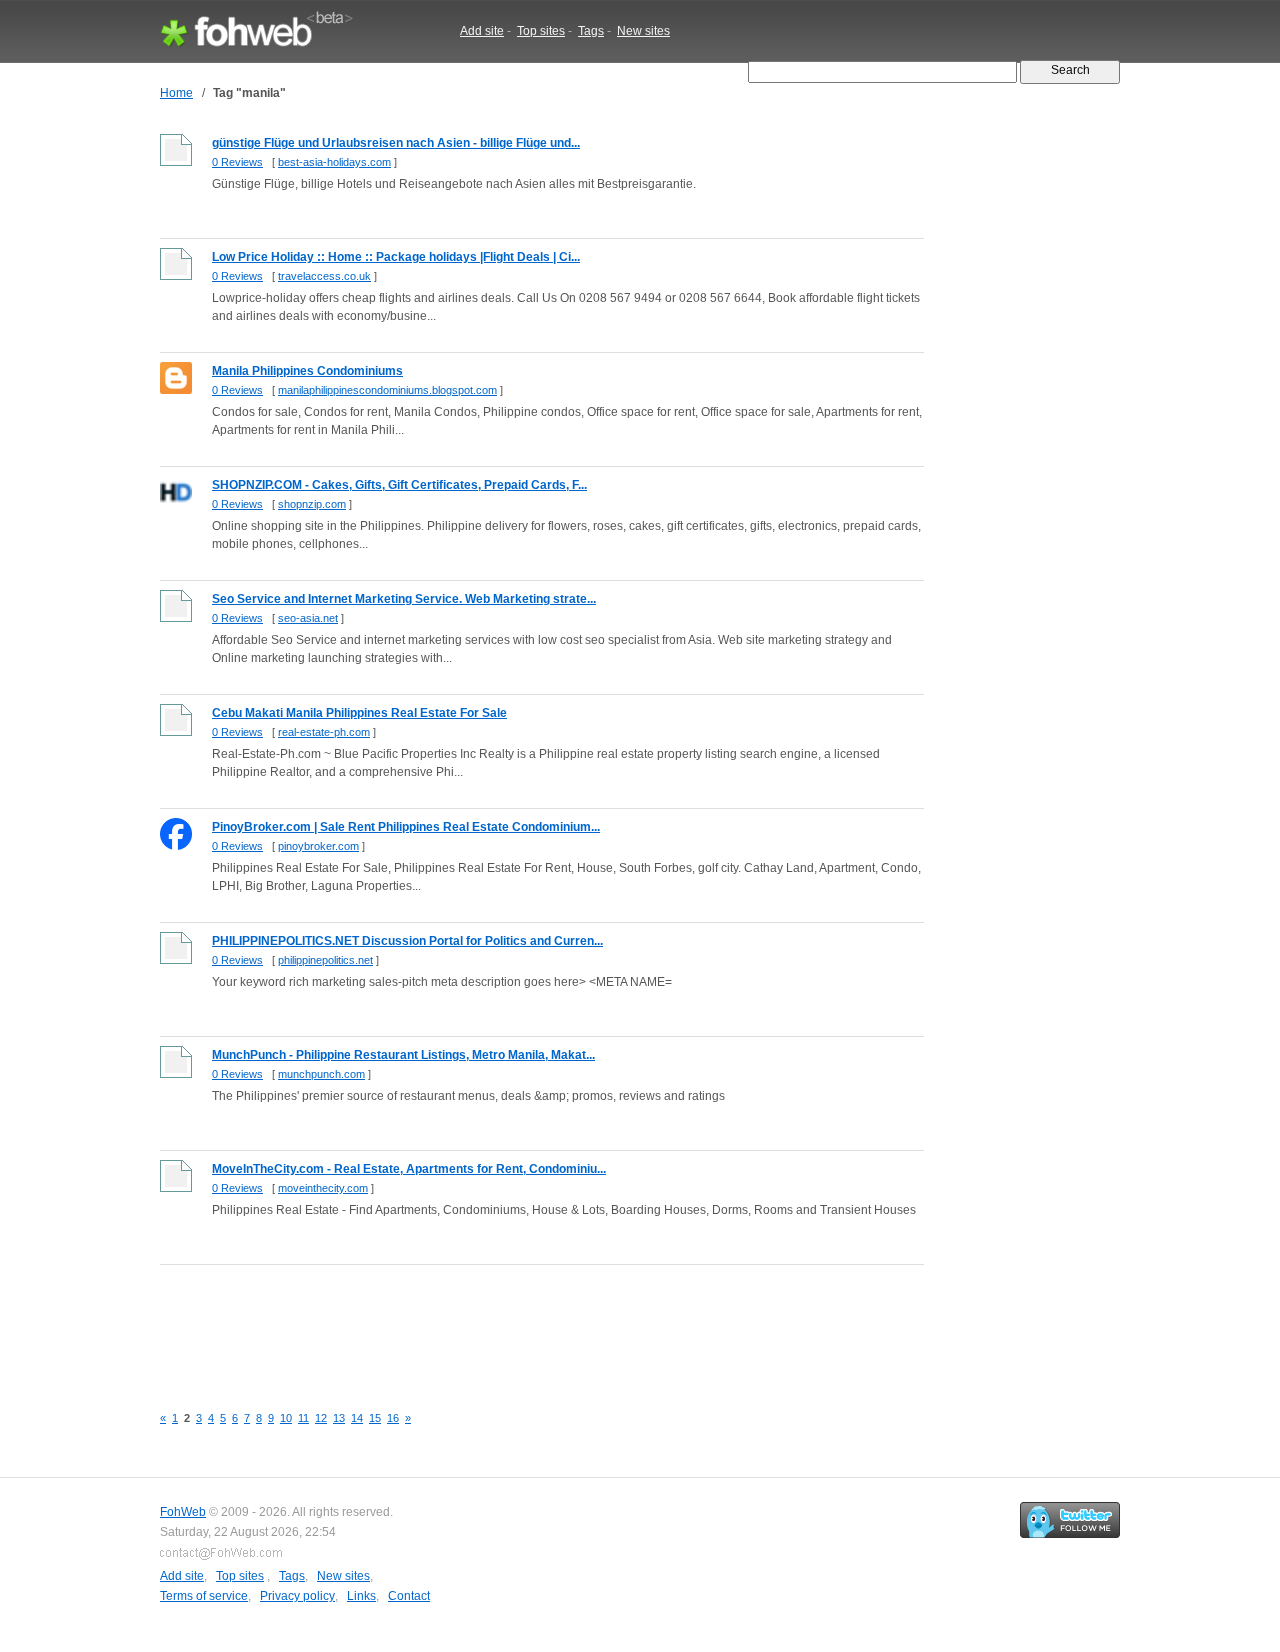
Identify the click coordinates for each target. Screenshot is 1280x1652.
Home (176, 93)
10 (286, 1418)
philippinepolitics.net (325, 960)
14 (357, 1418)
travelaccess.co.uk (324, 276)
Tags (591, 31)
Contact (409, 1596)
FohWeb (183, 1512)
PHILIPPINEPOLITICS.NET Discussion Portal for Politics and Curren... (407, 941)
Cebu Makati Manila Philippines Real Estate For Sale (359, 713)
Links (361, 1596)
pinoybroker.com (318, 846)
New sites (643, 31)
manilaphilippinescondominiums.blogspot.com (387, 390)
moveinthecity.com (323, 1188)
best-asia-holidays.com (334, 162)
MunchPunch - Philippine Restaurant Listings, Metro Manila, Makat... (403, 1055)
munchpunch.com (321, 1074)
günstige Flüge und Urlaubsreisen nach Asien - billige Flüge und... (396, 143)
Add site (482, 31)
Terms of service (204, 1596)
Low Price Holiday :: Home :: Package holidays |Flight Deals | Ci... (396, 257)
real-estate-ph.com (324, 732)
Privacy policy (297, 1596)
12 (321, 1418)
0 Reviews (237, 162)
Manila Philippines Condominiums (307, 371)
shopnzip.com (312, 504)
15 (375, 1418)
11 (303, 1418)
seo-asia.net (308, 618)
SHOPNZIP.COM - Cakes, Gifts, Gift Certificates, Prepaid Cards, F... (399, 485)
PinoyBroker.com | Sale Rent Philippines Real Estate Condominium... (406, 827)
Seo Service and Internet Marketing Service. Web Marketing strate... (404, 599)
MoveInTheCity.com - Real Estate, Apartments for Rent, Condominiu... (409, 1169)
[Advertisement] (524, 1323)
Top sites (541, 31)
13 (339, 1418)
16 (393, 1418)
